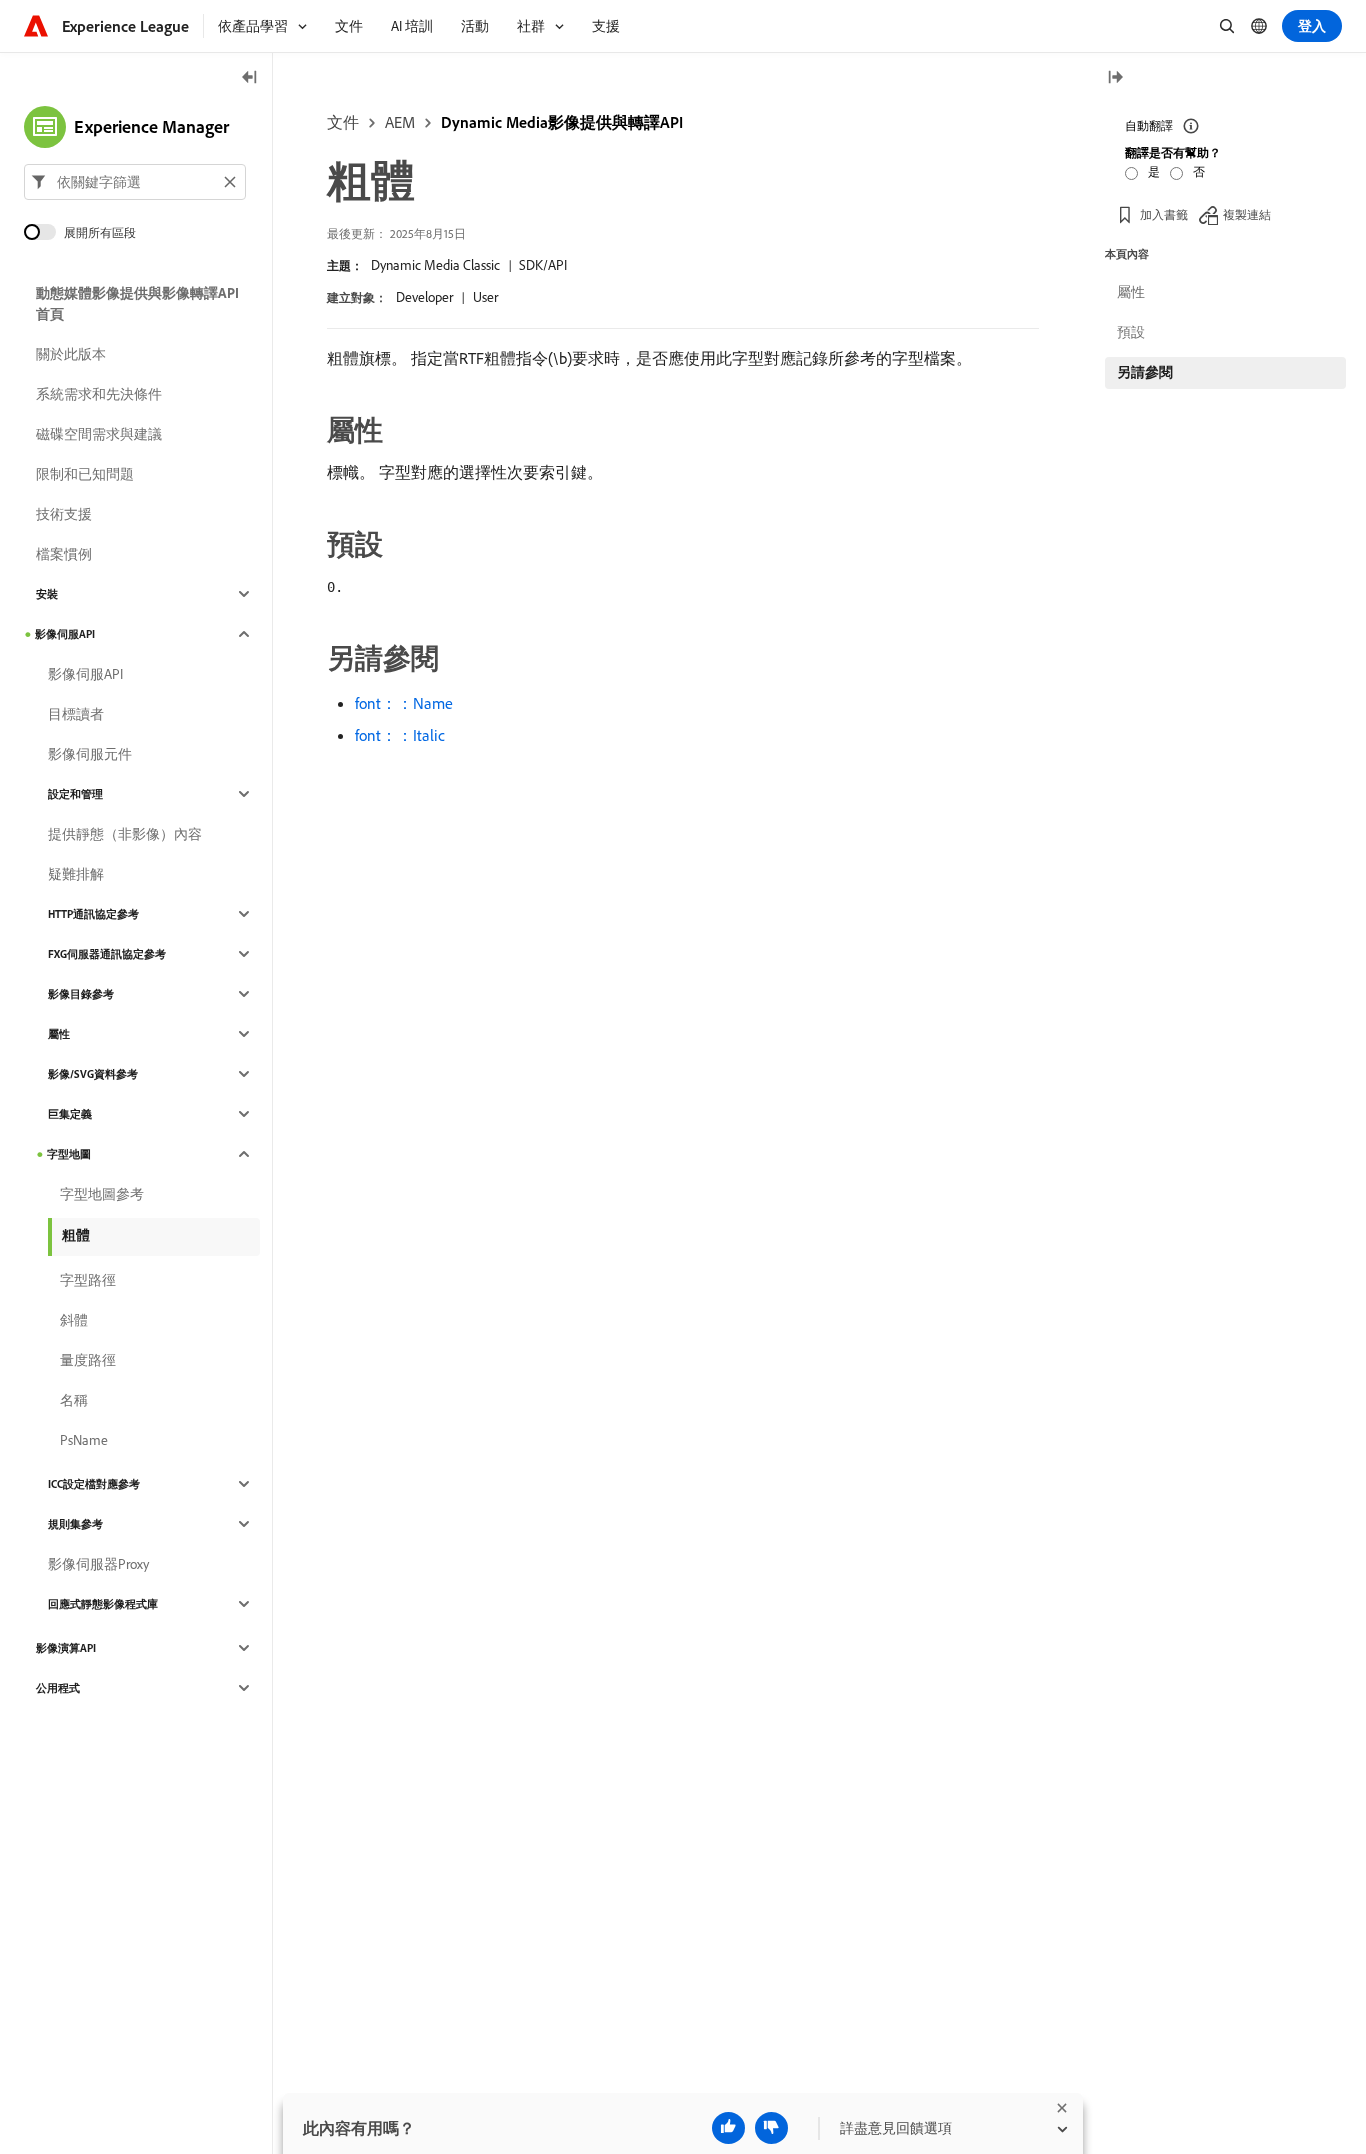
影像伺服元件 (90, 754)
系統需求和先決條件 (99, 394)
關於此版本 (71, 354)
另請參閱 (1145, 372)
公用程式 (58, 1688)
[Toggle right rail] (1115, 78)
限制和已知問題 (85, 474)
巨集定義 (70, 1114)
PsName (84, 1440)
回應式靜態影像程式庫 (103, 1604)
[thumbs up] (728, 2128)
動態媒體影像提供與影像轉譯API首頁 (137, 303)
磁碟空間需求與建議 (99, 434)
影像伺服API (65, 634)
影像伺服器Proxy (98, 1564)
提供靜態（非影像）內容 (125, 834)
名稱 (74, 1400)
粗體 (76, 1235)
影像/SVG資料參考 (93, 1074)
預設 (1131, 332)
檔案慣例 (64, 554)
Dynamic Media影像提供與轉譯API (562, 122)
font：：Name (404, 703)
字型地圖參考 (102, 1194)
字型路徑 (88, 1280)
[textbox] (135, 182)
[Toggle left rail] (250, 78)
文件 (343, 122)
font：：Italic (400, 735)
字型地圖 (69, 1154)
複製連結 (1247, 214)
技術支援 (64, 514)
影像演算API (66, 1648)
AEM (400, 122)
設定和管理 (75, 794)
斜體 (74, 1320)
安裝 (47, 594)
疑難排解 (76, 874)
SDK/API (543, 265)
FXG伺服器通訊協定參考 (107, 954)
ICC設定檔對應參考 (94, 1484)
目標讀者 (76, 714)
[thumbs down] (771, 2128)
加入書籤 (1164, 214)
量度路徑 (88, 1360)
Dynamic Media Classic (435, 265)
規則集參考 (75, 1524)
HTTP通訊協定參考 (93, 914)
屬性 (59, 1034)
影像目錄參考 (81, 994)
